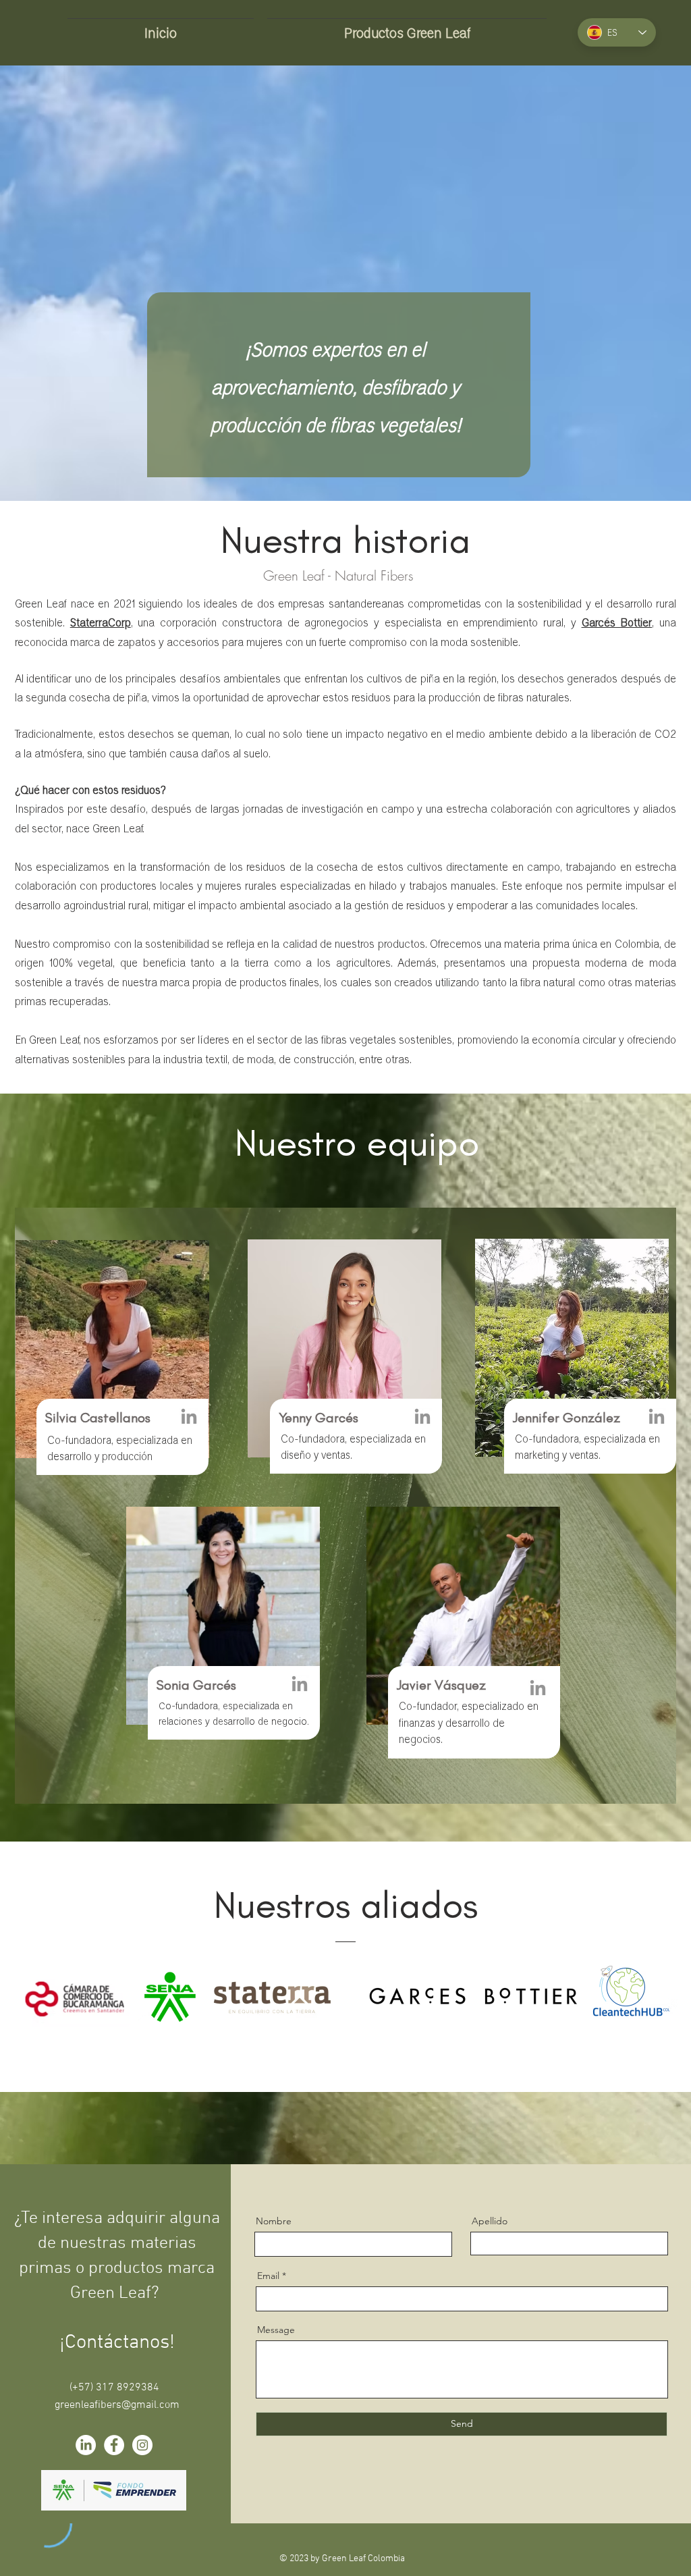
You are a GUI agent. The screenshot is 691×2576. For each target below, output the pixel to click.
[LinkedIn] (189, 1418)
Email (268, 2276)
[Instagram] (142, 2445)
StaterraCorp (101, 622)
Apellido (490, 2221)
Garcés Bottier (617, 622)
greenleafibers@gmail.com (117, 2405)
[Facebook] (114, 2445)
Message (276, 2330)
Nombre (274, 2221)
